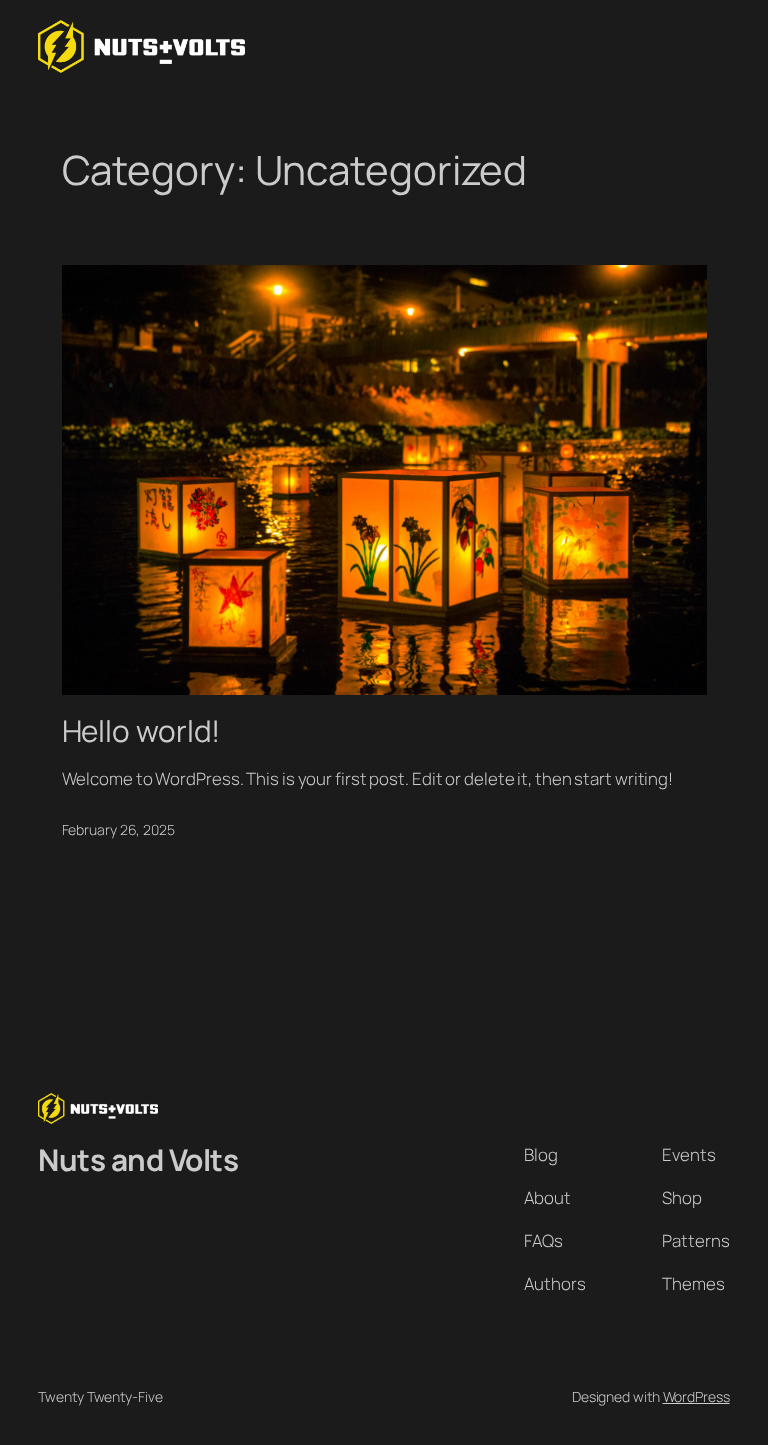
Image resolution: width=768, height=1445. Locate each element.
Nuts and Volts (138, 1159)
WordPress (696, 1396)
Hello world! (141, 730)
